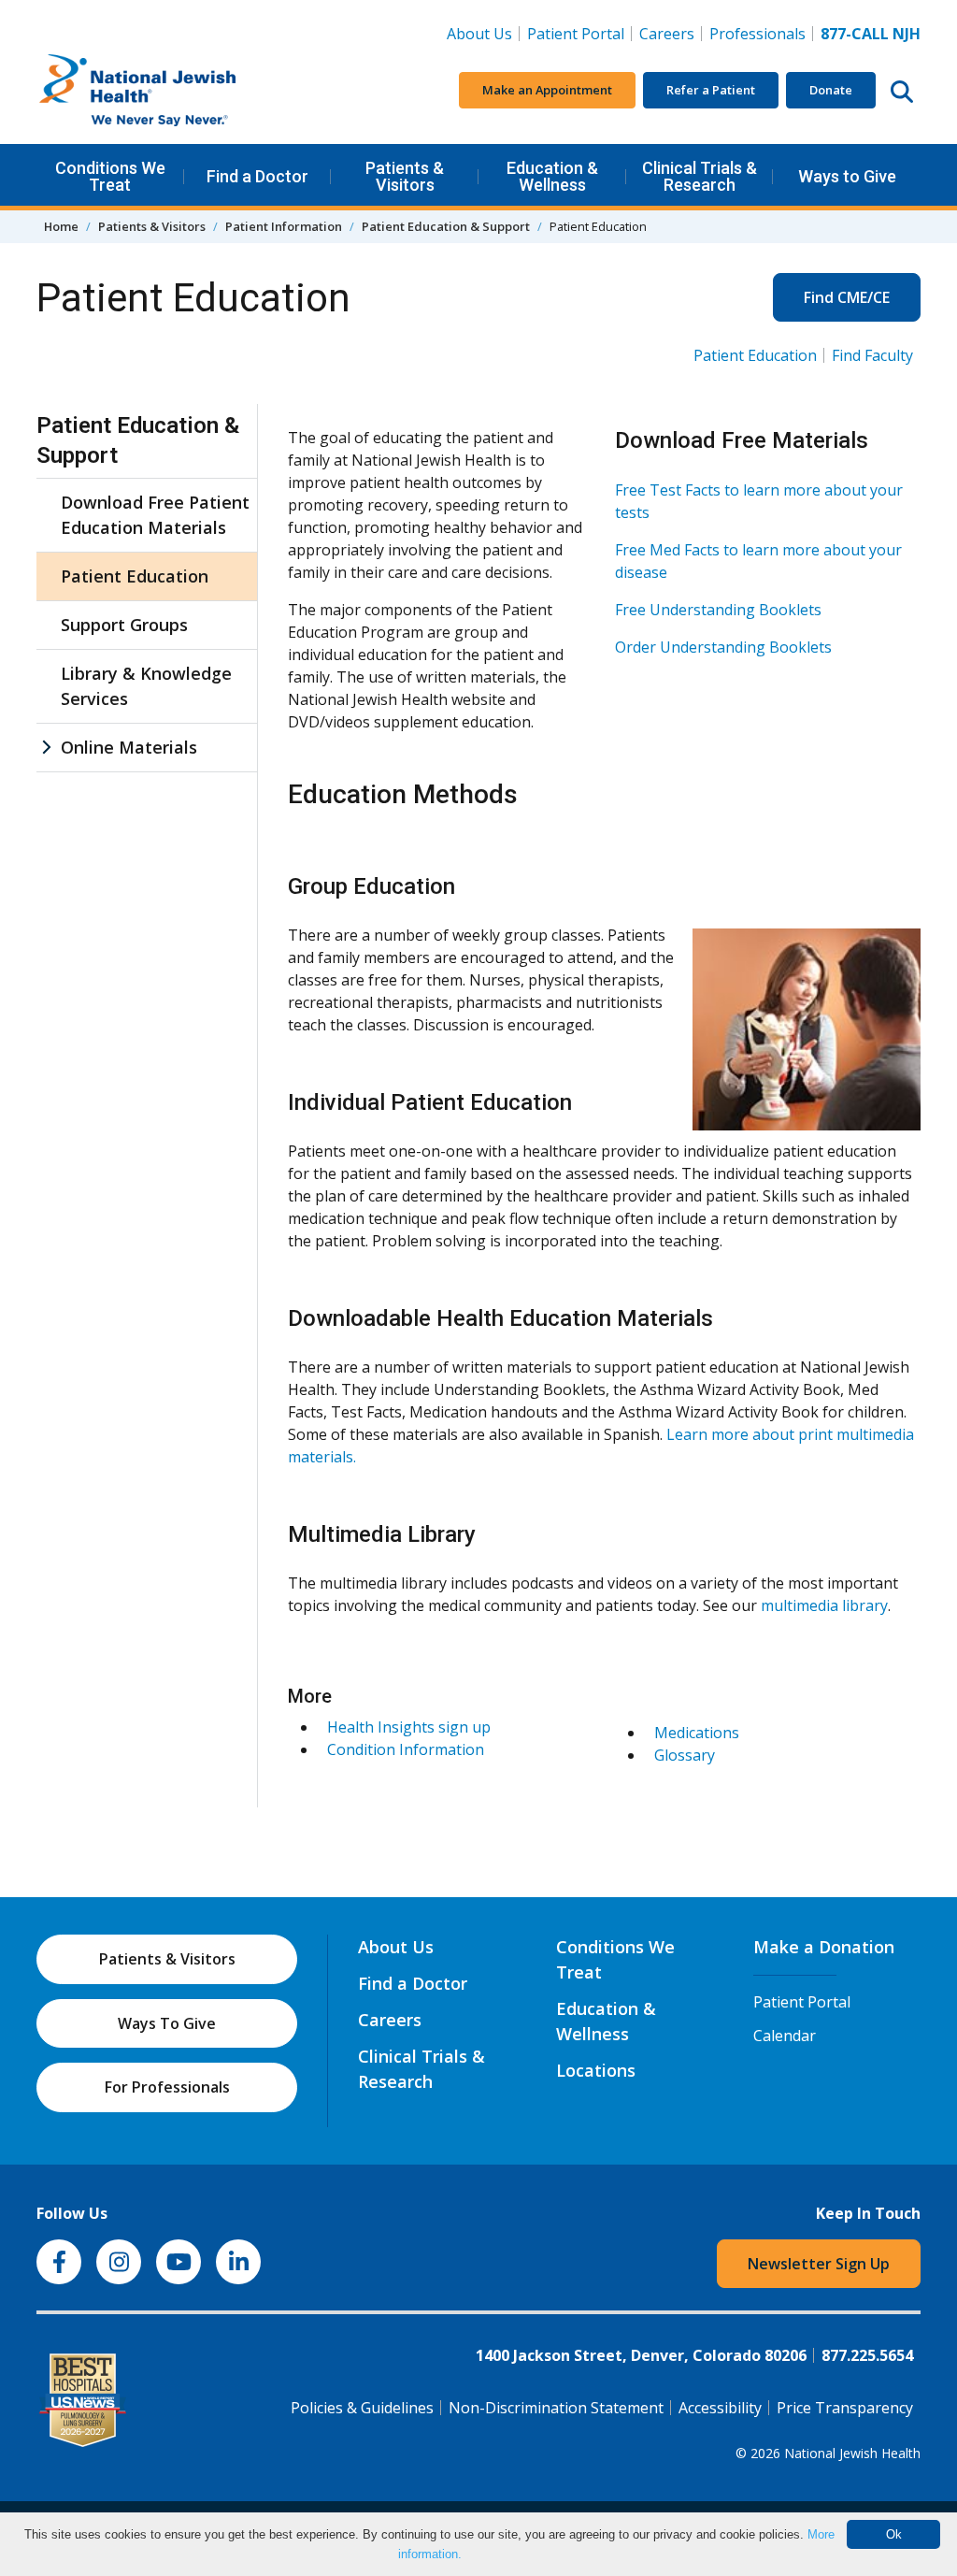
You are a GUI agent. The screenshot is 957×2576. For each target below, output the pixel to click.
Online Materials (129, 747)
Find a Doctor (257, 176)
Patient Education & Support (446, 226)
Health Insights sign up (409, 1727)
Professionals (757, 34)
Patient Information (284, 226)
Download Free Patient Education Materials (155, 515)
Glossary (685, 1755)
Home (61, 226)
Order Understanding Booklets (723, 647)
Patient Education (755, 355)
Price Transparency (845, 2408)
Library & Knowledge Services (146, 686)
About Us (479, 34)
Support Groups (124, 625)
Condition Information (406, 1749)
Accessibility (720, 2408)
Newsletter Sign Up (819, 2264)
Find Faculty (872, 355)
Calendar (785, 2036)
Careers (671, 33)
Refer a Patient (711, 90)
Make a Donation (824, 1947)
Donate (831, 90)
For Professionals (167, 2087)
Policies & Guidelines (362, 2408)
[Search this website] (902, 91)
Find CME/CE (847, 297)
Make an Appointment (547, 90)
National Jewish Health (852, 2453)
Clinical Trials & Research (700, 176)
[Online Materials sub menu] (46, 748)
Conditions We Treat (110, 176)
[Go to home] (177, 91)
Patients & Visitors (405, 176)
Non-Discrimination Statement (556, 2408)
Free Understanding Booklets (718, 610)
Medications (697, 1733)
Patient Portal (576, 34)
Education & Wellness (552, 176)
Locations (596, 2070)
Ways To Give (167, 2023)
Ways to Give (847, 176)
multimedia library (824, 1605)
